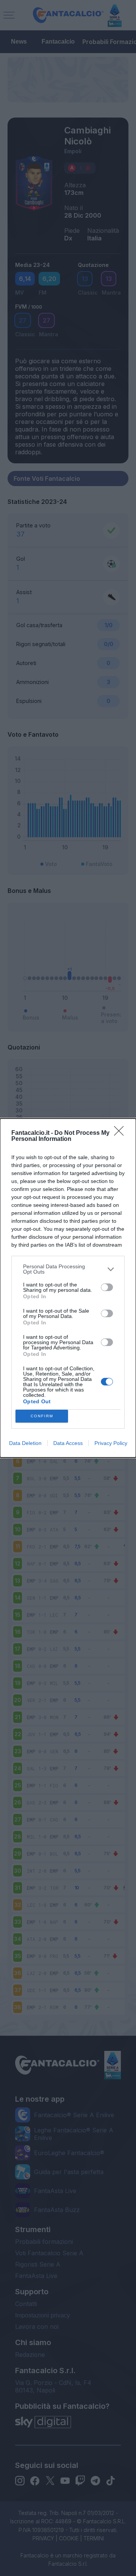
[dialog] (68, 1288)
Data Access (68, 1443)
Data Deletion (25, 1443)
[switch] (107, 1287)
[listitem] (68, 1269)
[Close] (121, 1133)
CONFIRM (42, 1416)
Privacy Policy (111, 1443)
